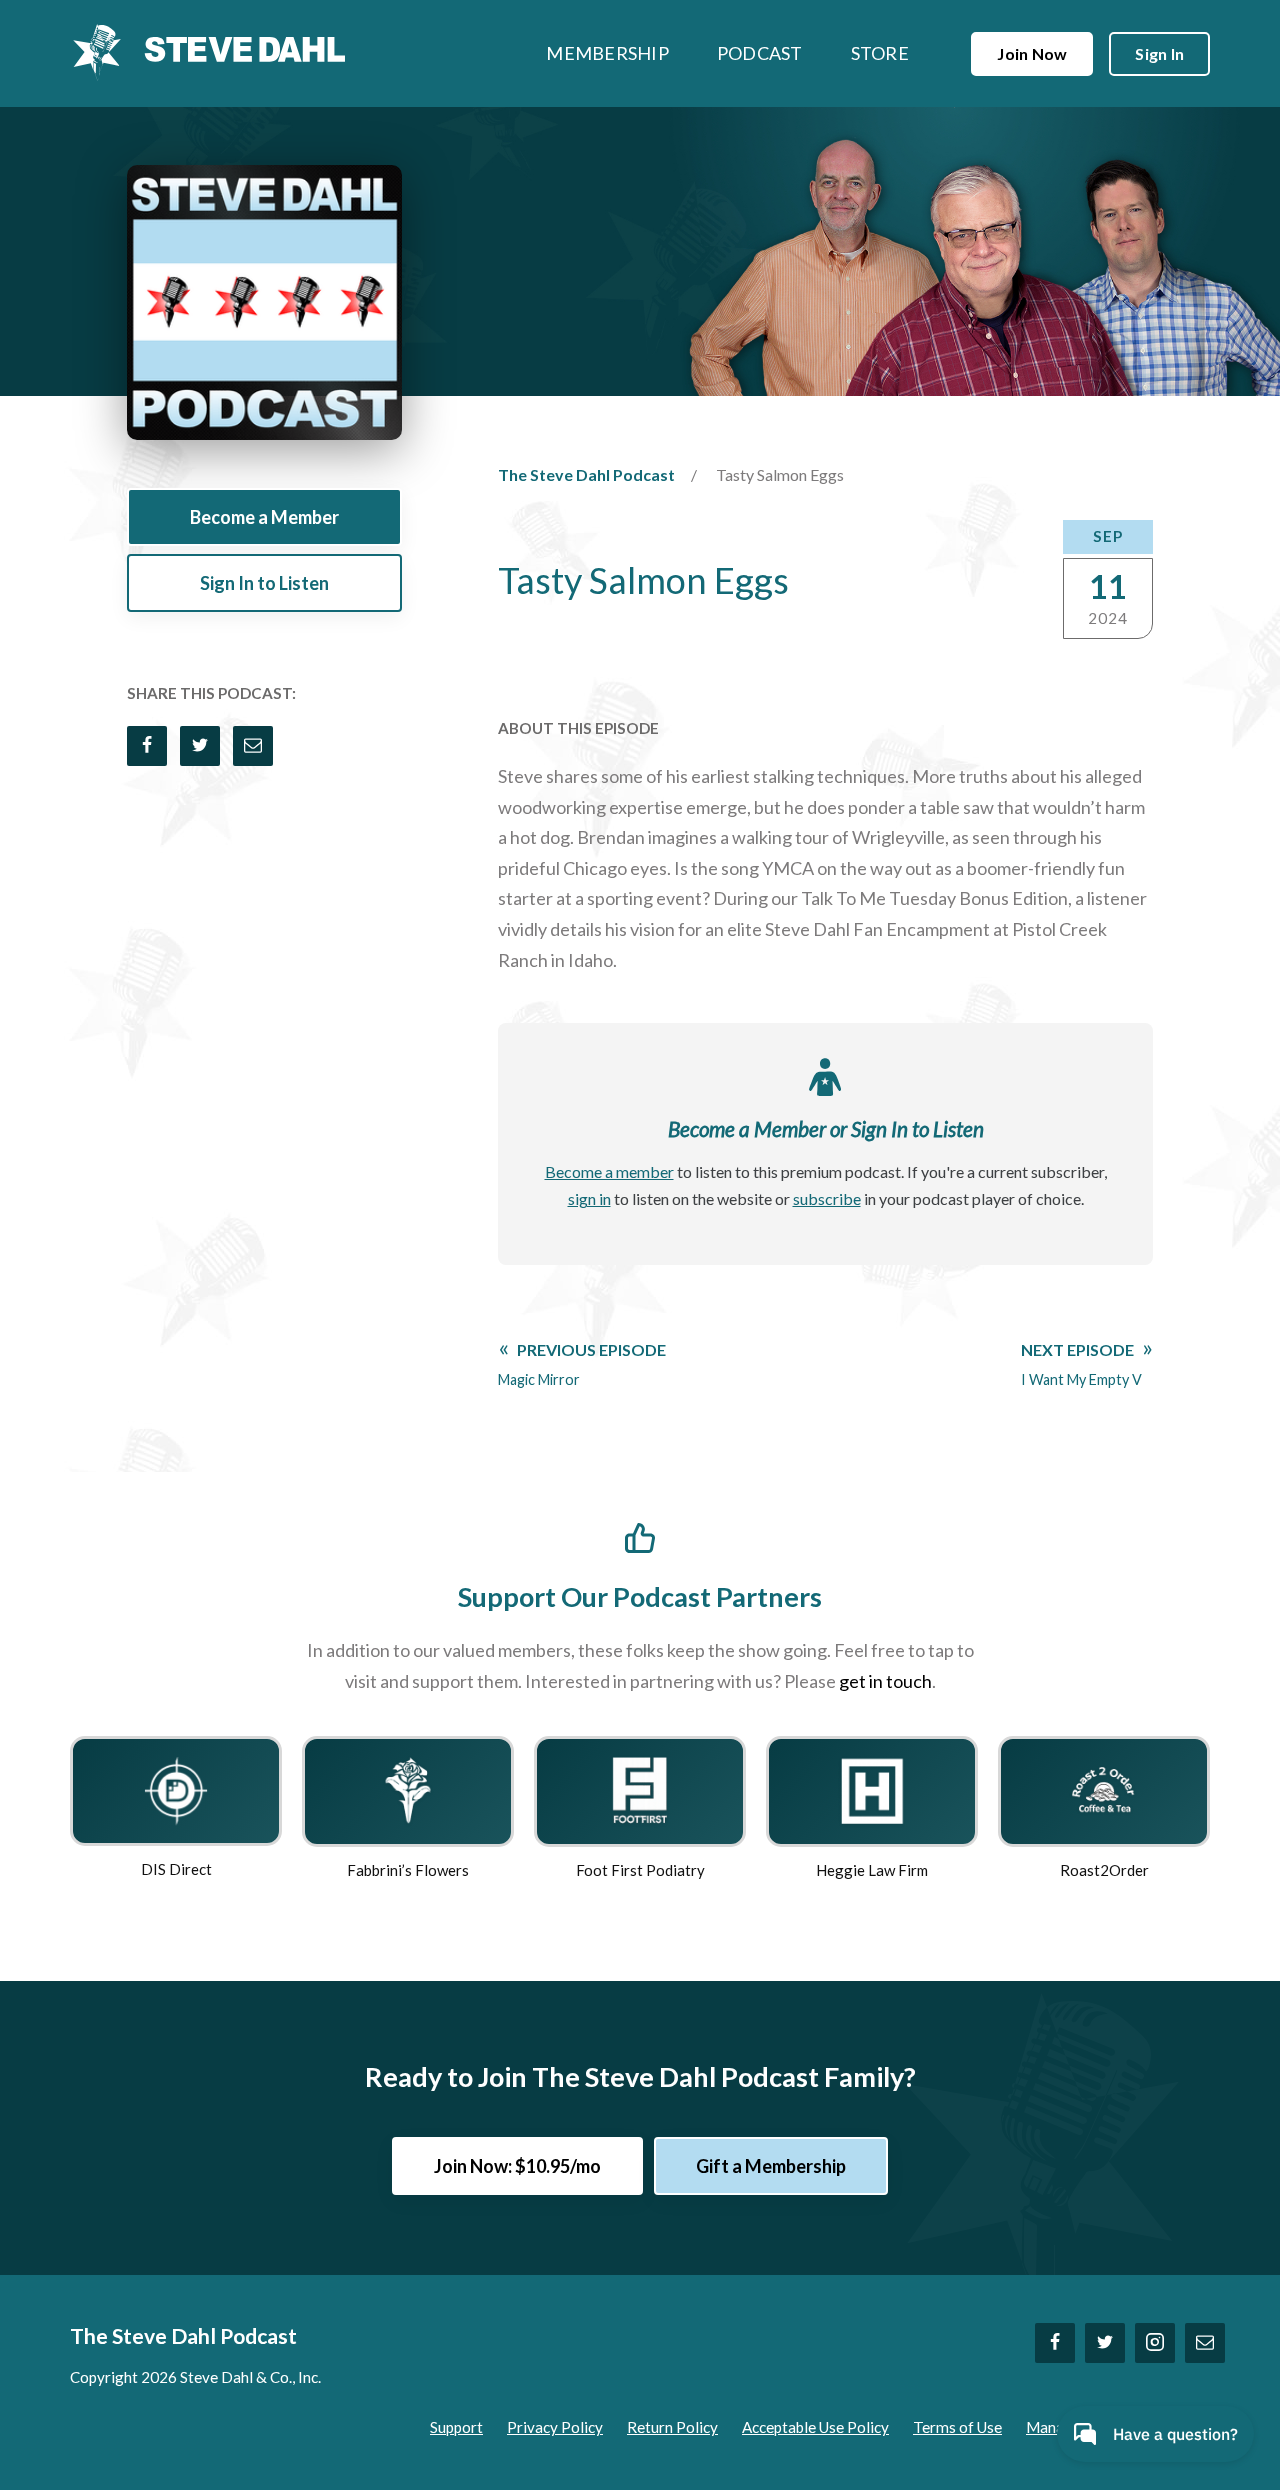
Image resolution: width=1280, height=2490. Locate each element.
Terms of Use (957, 2427)
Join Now (1032, 53)
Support (456, 2427)
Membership (607, 53)
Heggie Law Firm (872, 1870)
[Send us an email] (1205, 2343)
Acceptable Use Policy (815, 2427)
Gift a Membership (771, 2166)
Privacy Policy (555, 2427)
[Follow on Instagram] (1155, 2343)
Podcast (760, 53)
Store (880, 53)
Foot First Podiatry (640, 1870)
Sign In (1159, 53)
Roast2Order (1104, 1870)
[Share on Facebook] (147, 746)
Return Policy (672, 2427)
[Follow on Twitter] (1105, 2343)
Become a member (609, 1171)
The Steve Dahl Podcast (586, 474)
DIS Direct (176, 1869)
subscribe (827, 1198)
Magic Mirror (582, 1364)
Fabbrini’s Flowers (408, 1870)
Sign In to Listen (264, 583)
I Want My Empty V (1081, 1364)
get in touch (885, 1681)
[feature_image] (176, 1789)
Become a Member (264, 517)
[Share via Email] (253, 746)
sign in (589, 1198)
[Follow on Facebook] (1055, 2343)
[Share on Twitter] (200, 746)
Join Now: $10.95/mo (517, 2166)
